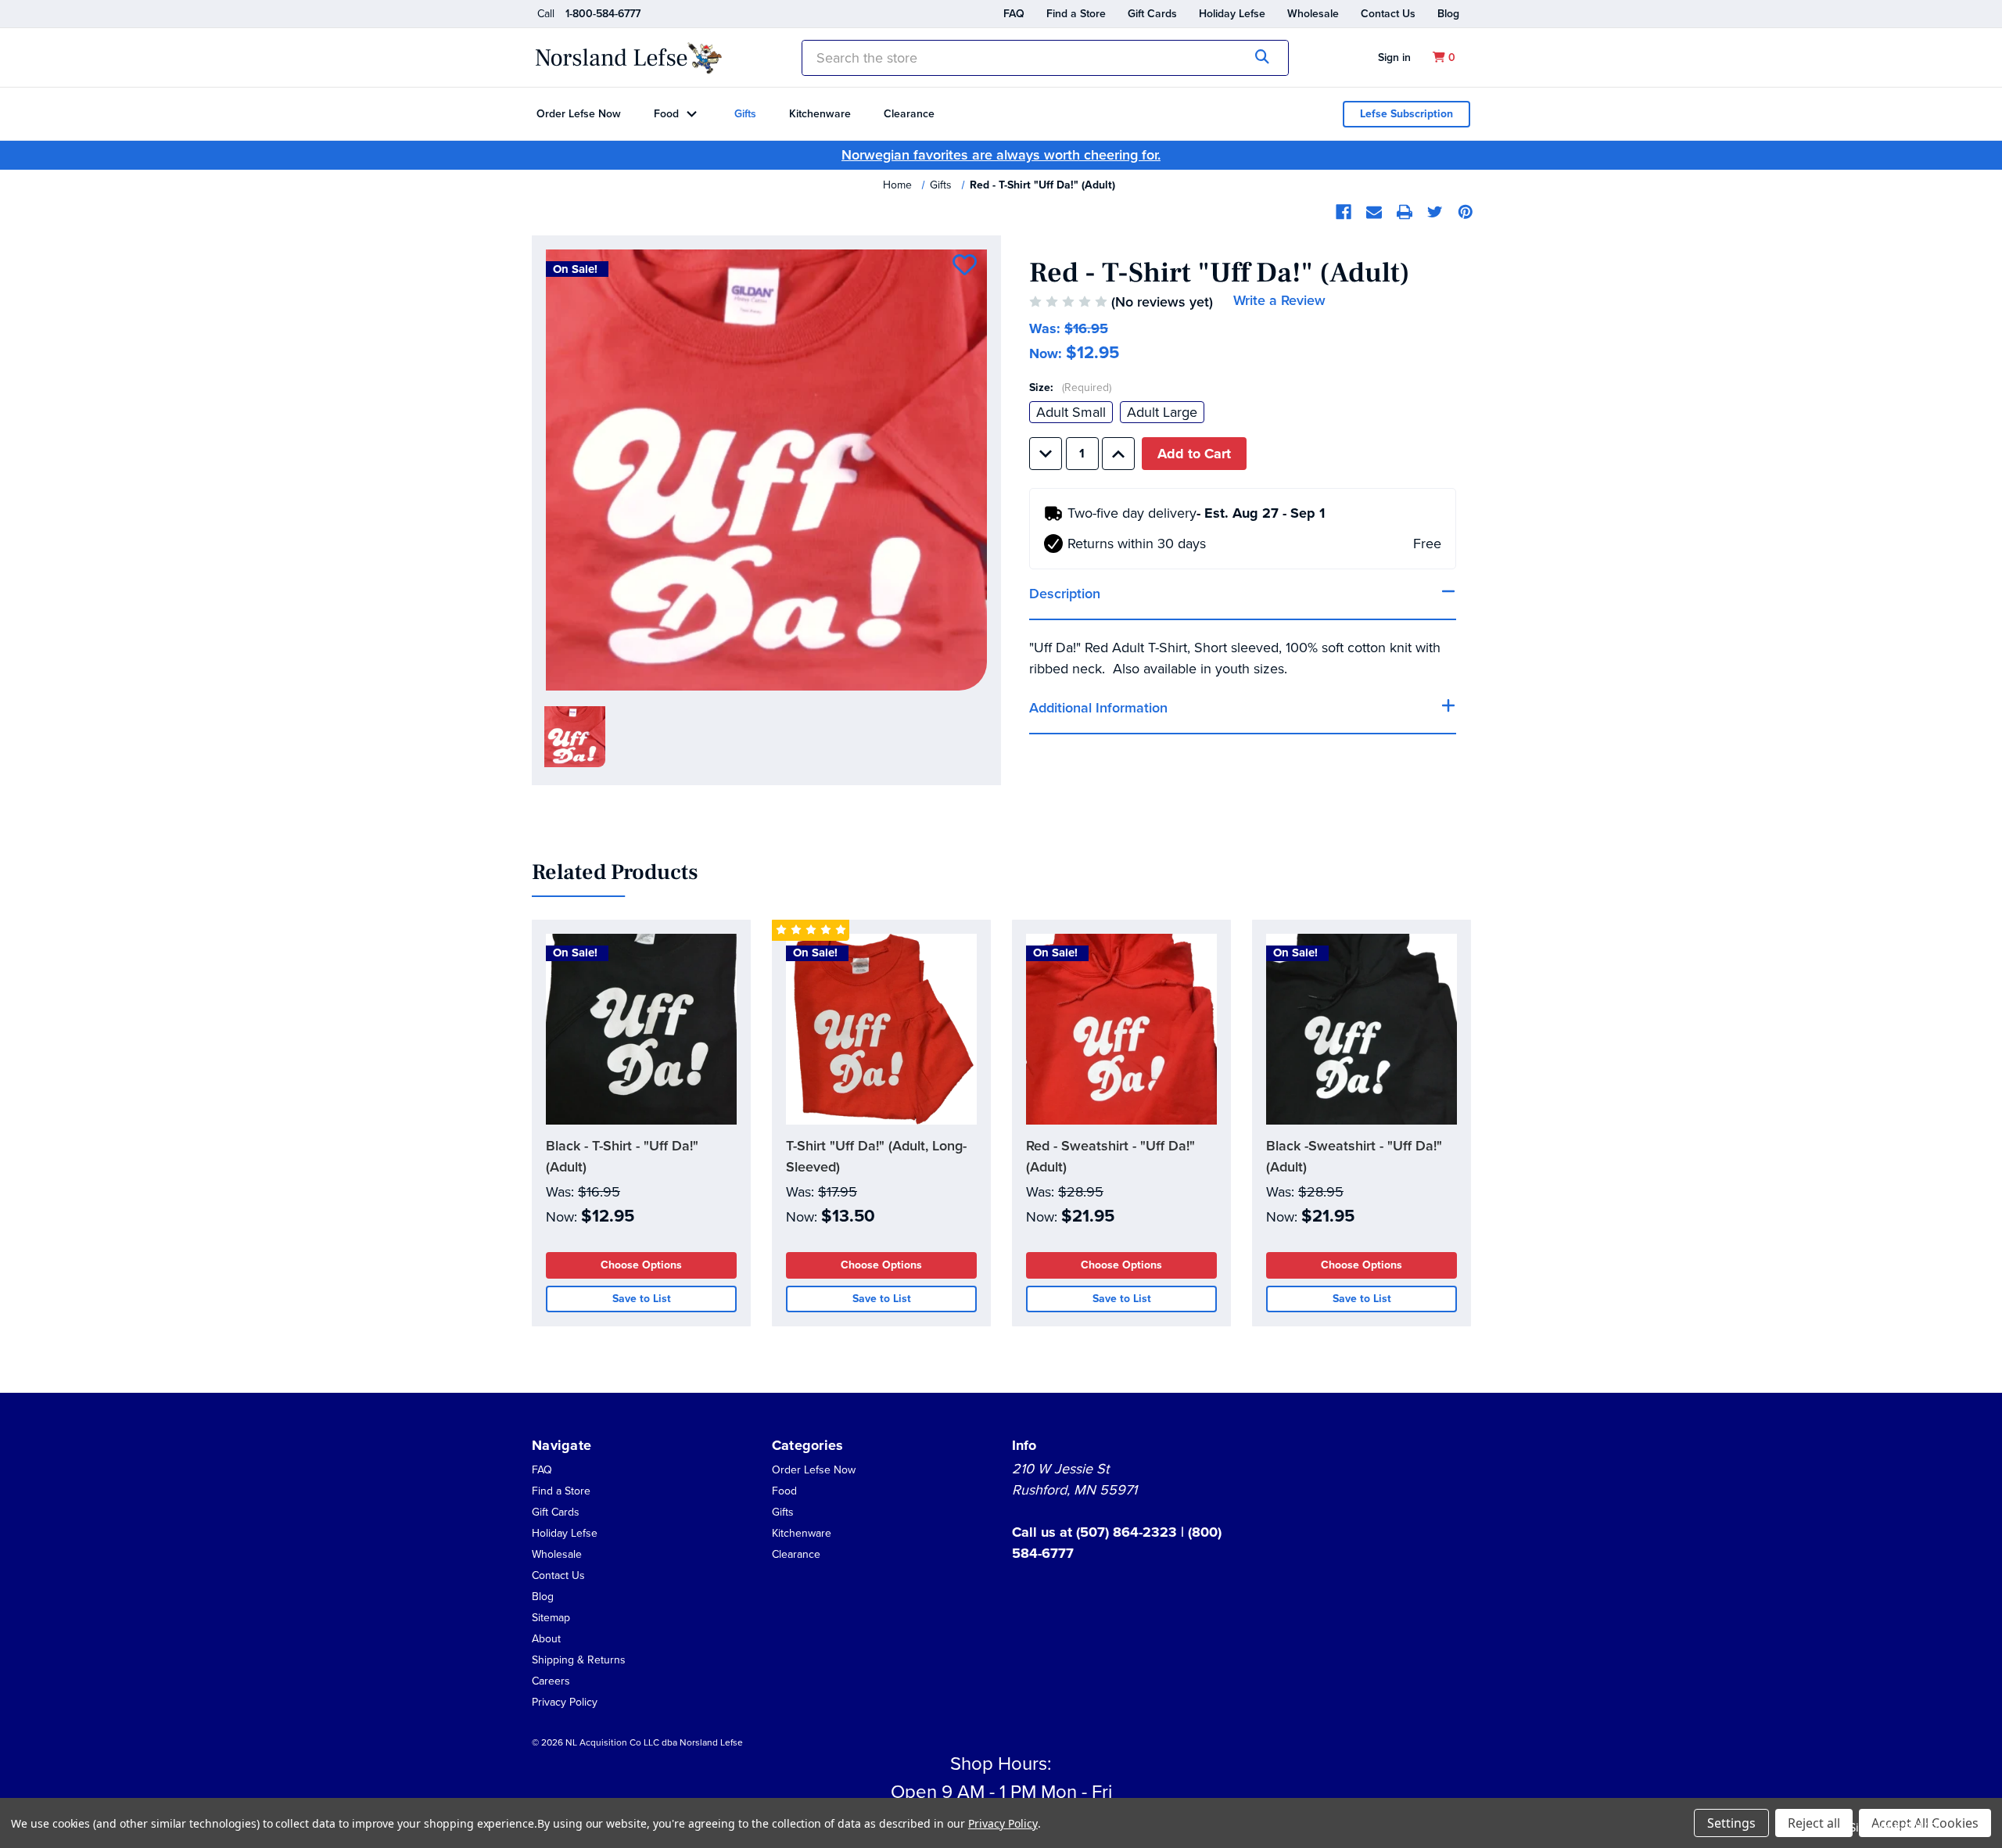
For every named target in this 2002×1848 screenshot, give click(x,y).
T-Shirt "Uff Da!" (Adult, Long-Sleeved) (876, 1156)
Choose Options (641, 1265)
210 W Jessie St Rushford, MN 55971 (1075, 1479)
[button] (546, 1638)
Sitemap (551, 1618)
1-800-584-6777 (603, 14)
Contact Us (1388, 14)
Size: (1070, 388)
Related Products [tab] (615, 873)
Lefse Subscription (1406, 114)
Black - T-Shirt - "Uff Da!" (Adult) (622, 1156)
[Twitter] (1435, 212)
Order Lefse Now (579, 114)
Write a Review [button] (1279, 300)
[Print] (1405, 212)
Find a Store (1076, 14)
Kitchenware (820, 114)
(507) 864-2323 (1128, 1532)
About (546, 1639)
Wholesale (1313, 14)
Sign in (1394, 57)
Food (666, 114)
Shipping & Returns (579, 1660)
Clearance (909, 114)
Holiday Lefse (1232, 14)
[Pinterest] (1466, 212)
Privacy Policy (565, 1702)
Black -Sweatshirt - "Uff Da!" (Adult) (1354, 1156)
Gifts (745, 114)
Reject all (1814, 1823)
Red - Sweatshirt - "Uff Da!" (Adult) (1110, 1156)
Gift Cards (1152, 14)
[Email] (1374, 212)
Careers (551, 1681)
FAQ (1014, 14)
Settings (1731, 1823)
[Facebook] (1344, 212)
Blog (1448, 14)
